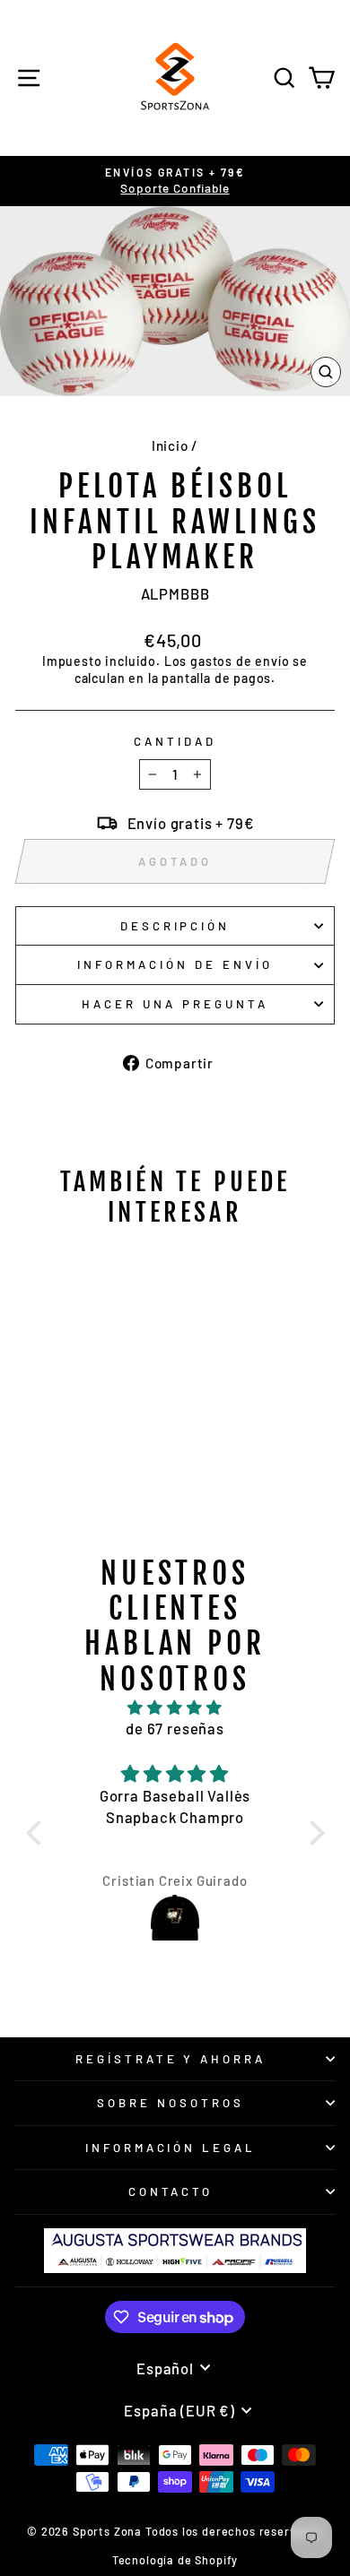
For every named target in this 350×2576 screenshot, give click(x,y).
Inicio (170, 445)
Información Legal (171, 2148)
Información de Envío (175, 964)
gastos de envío (240, 661)
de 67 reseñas (175, 1728)
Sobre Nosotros (171, 2103)
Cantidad (175, 741)
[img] (175, 1707)
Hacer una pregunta (175, 1004)
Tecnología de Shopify (175, 2560)
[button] (38, 1832)
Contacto (171, 2191)
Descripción (175, 926)
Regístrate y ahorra (171, 2059)
